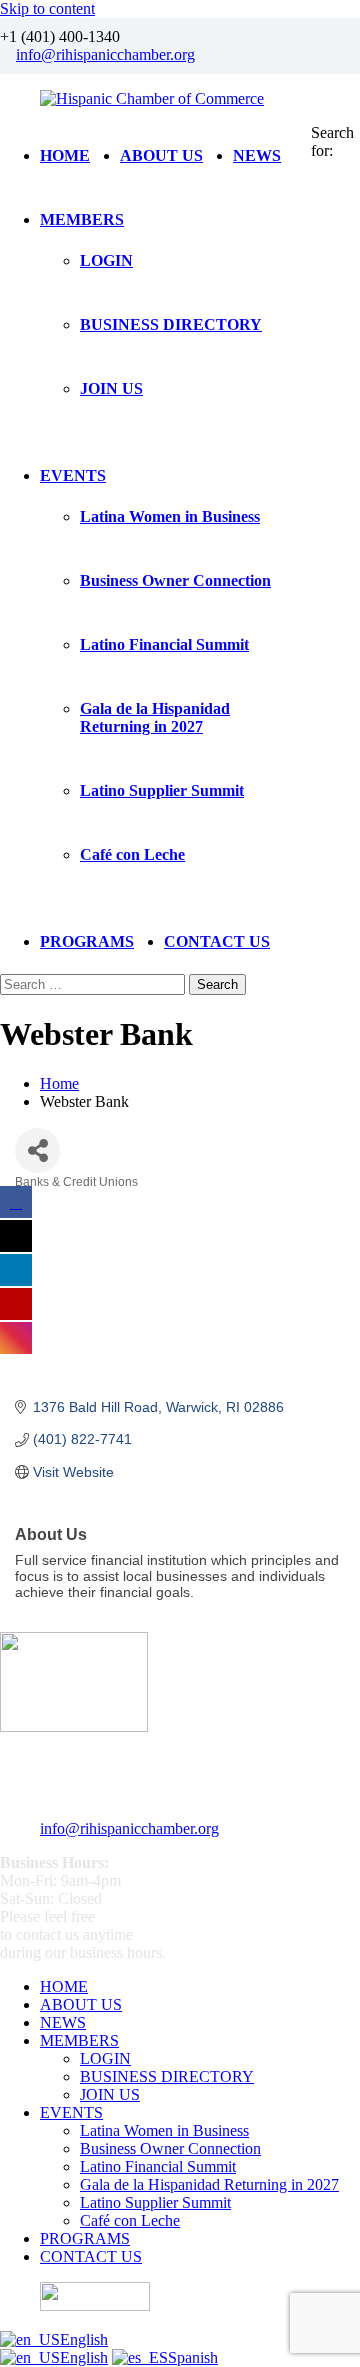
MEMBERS (82, 219)
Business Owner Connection (175, 580)
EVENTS (73, 475)
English (84, 2339)
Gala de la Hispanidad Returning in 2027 (155, 717)
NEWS (257, 155)
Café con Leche (132, 854)
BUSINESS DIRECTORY (171, 324)
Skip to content (47, 8)
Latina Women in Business (170, 516)
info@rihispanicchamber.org (105, 54)
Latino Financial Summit (164, 644)
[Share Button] (37, 1150)
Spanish (193, 2357)
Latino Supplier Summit (162, 790)
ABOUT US (161, 155)
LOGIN (106, 260)
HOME (65, 155)
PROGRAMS (87, 941)
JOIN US (111, 388)
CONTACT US (217, 941)
